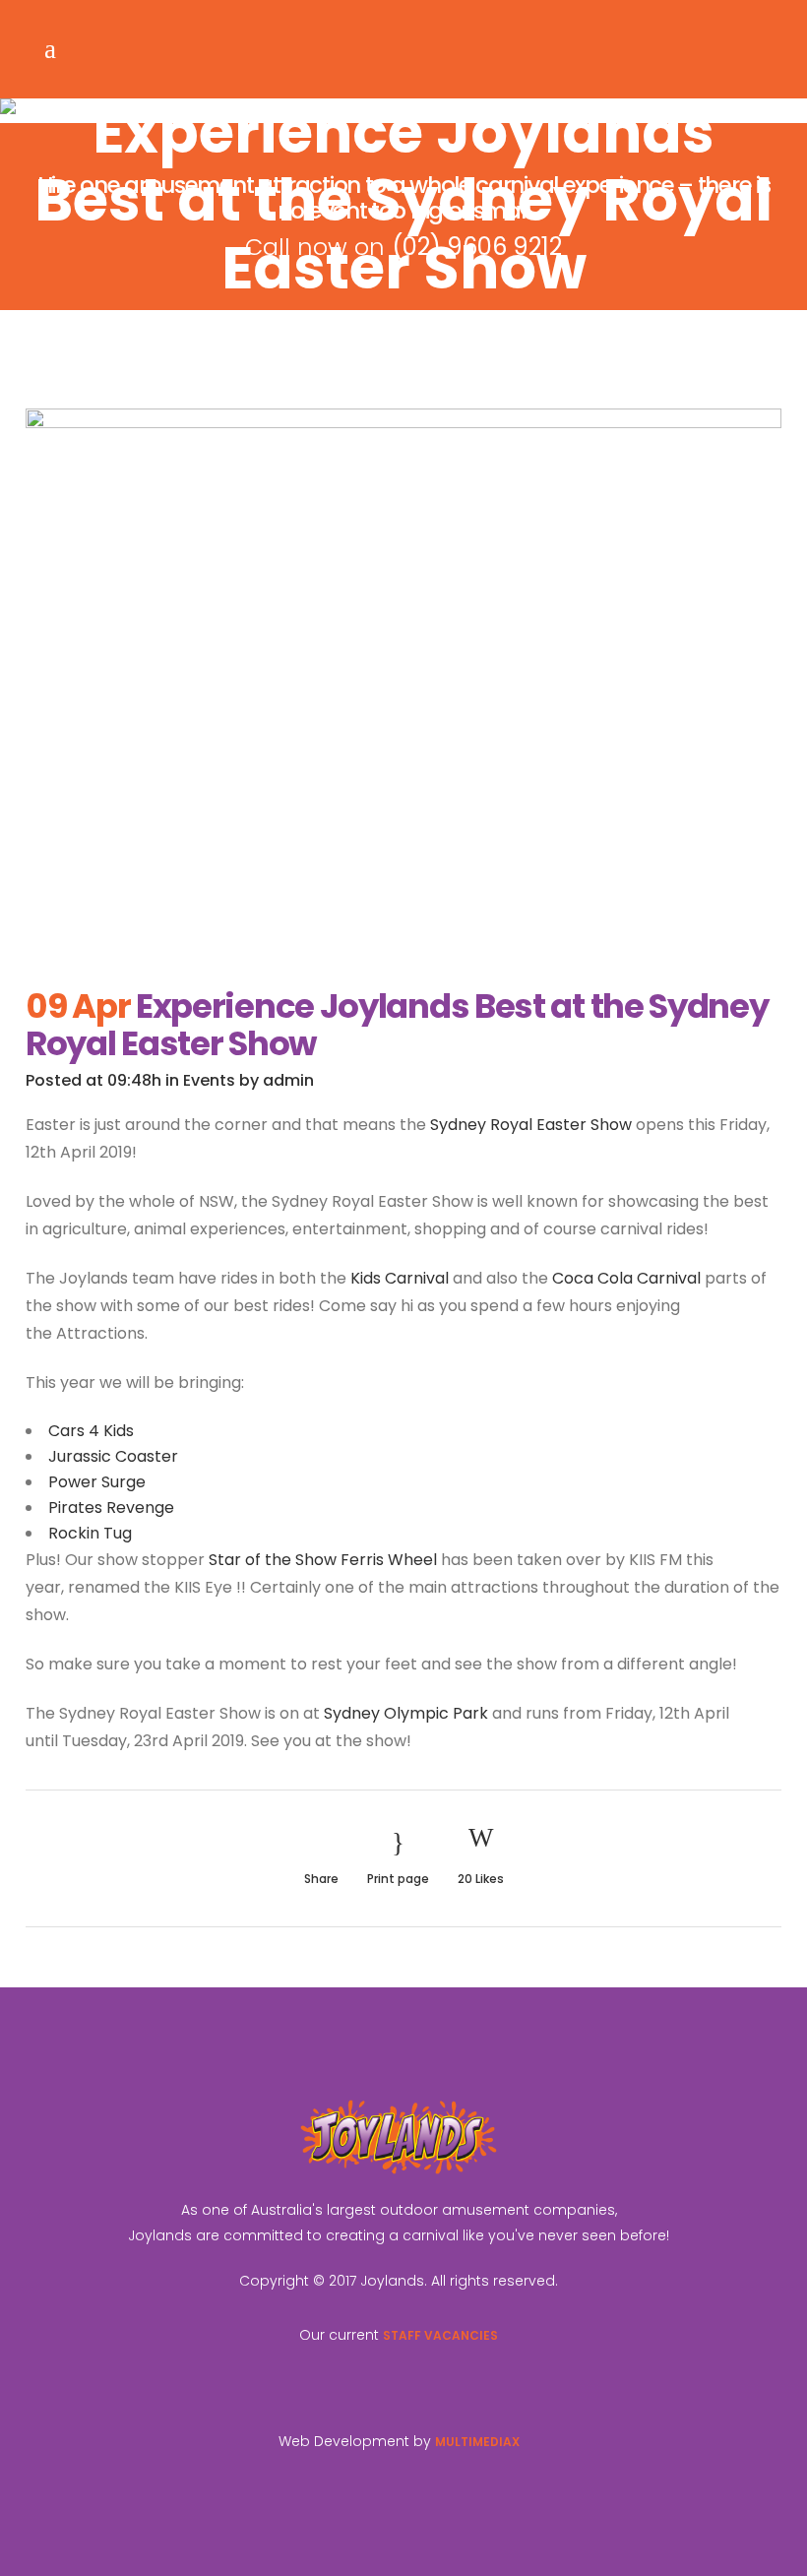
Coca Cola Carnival (626, 1278)
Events (209, 1080)
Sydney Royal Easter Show (531, 1125)
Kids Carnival (400, 1278)
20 (481, 1879)
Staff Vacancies (440, 2335)
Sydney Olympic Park (406, 1713)
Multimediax (477, 2442)
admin (288, 1080)
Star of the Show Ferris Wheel (323, 1560)
